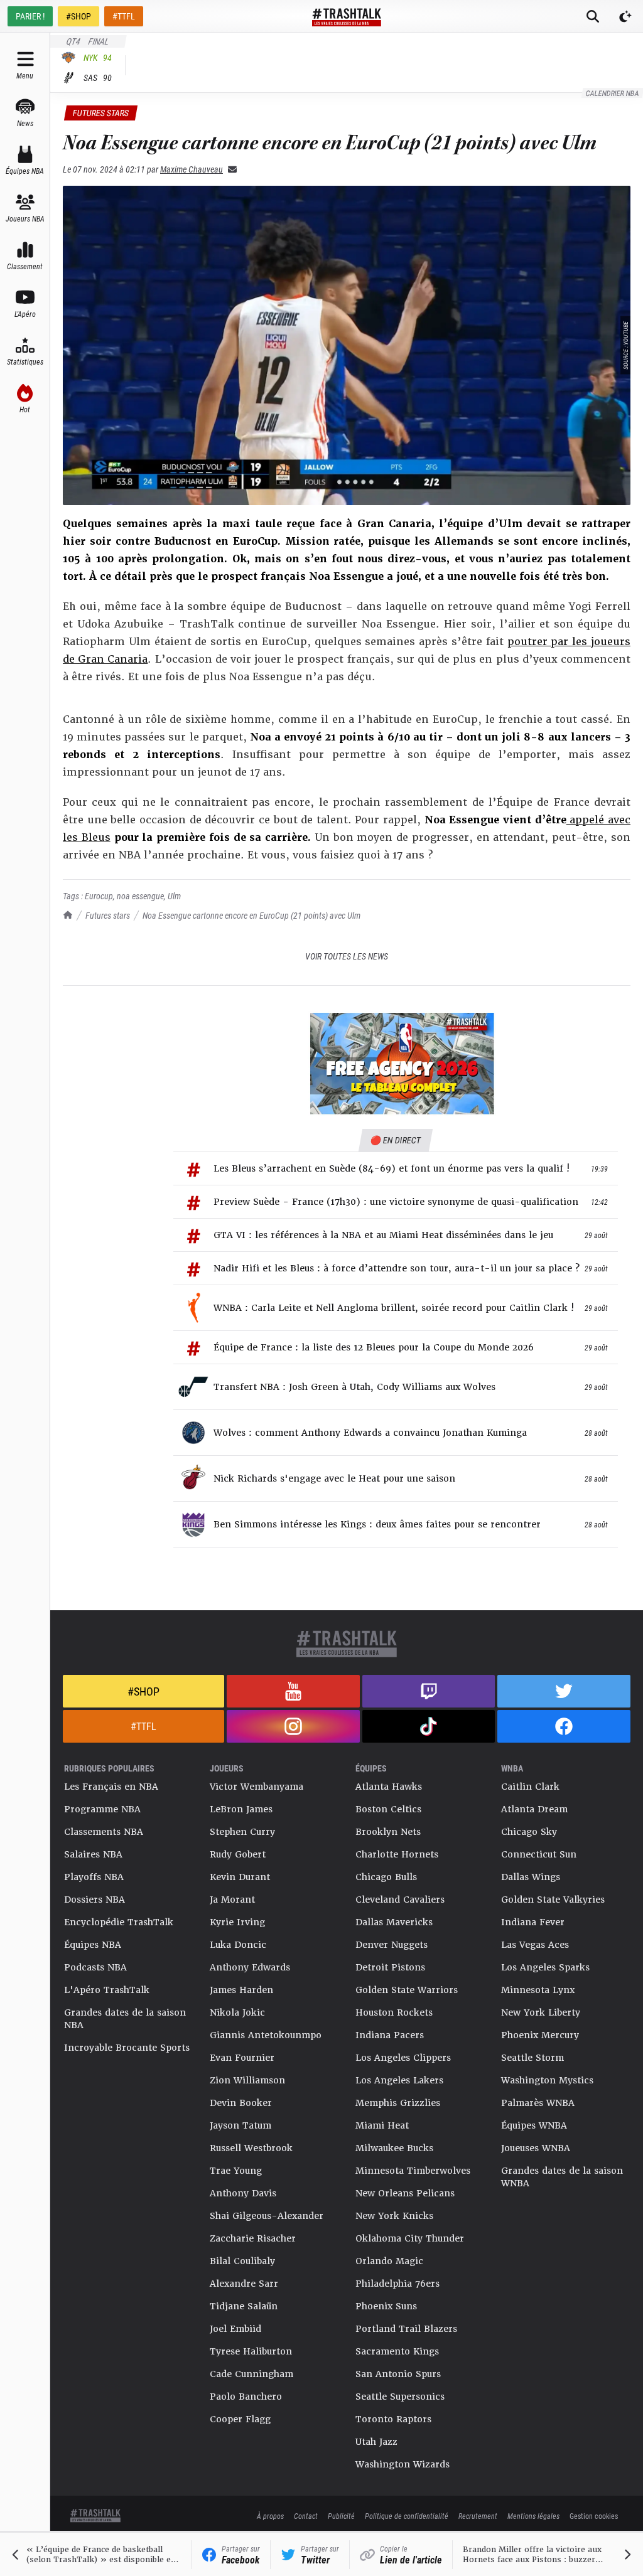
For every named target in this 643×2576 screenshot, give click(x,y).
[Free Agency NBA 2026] (402, 1064)
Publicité (341, 2516)
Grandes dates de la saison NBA (125, 2019)
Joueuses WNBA (536, 2148)
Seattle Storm (532, 2058)
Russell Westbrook (251, 2148)
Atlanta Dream (534, 1809)
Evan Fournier (242, 2058)
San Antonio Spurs (398, 2374)
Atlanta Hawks (389, 1787)
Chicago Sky (529, 1832)
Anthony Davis (243, 2193)
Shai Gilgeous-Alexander (267, 2216)
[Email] (230, 169)
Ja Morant (232, 1900)
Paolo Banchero (246, 2397)
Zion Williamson (247, 2080)
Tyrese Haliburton (251, 2351)
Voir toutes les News (347, 956)
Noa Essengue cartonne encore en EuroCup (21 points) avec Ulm (251, 915)
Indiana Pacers (390, 2035)
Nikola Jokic (237, 2012)
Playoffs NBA (94, 1877)
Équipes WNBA (534, 2125)
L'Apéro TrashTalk (107, 1990)
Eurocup (99, 896)
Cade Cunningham (251, 2374)
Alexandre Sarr (244, 2284)
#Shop (143, 1691)
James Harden (241, 1990)
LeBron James (241, 1809)
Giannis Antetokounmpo (266, 2035)
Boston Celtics (388, 1809)
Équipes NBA (93, 1945)
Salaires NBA (93, 1854)
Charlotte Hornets (397, 1854)
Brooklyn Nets (388, 1832)
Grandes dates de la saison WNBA (562, 2177)
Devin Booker (241, 2103)
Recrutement (478, 2516)
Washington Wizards (403, 2464)
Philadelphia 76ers (397, 2284)
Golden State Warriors (407, 1990)
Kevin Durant (240, 1877)
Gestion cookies (594, 2516)
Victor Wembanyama (257, 1787)
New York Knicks (394, 2216)
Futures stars (108, 915)
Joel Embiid (235, 2329)
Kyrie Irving (237, 1922)
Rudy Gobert (238, 1854)
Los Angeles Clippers (403, 2058)
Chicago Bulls (386, 1877)
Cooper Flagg (240, 2419)
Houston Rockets (394, 2012)
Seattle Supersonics (400, 2397)
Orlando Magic (389, 2261)
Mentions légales (533, 2516)
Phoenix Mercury (540, 2035)
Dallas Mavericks (394, 1922)
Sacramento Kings (397, 2351)
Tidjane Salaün (244, 2306)
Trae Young (236, 2171)
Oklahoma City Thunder (410, 2238)
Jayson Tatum (240, 2125)
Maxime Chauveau (192, 169)
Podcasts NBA (95, 1967)
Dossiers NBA (95, 1900)
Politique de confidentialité (407, 2516)
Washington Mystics (547, 2080)
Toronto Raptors (393, 2419)
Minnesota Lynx (538, 1990)
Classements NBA (104, 1832)
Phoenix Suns (386, 2306)
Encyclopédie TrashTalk (119, 1922)
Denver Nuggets (392, 1945)
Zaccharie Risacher (253, 2238)
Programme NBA (102, 1809)
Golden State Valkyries (553, 1900)
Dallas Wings (531, 1877)
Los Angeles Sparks (545, 1967)
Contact (306, 2516)
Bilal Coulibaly (242, 2261)
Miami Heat (382, 2125)
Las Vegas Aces (535, 1945)
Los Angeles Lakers (399, 2080)
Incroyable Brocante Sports (127, 2048)
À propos (270, 2516)
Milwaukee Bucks (394, 2148)
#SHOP (78, 16)
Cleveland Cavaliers (400, 1900)
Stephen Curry (242, 1832)
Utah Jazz (376, 2442)
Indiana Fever (533, 1922)
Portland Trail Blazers (406, 2329)
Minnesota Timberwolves (413, 2171)
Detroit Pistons (390, 1967)
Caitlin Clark (530, 1787)
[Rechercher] (593, 16)
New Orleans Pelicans (405, 2193)
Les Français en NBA (111, 1787)
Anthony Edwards (250, 1967)
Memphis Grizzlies (398, 2103)
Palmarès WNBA (538, 2103)
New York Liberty (541, 2012)
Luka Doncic (238, 1945)
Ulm (174, 896)
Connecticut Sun (539, 1854)
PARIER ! (30, 16)
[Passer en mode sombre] (625, 16)
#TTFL (124, 16)
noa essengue (140, 896)
